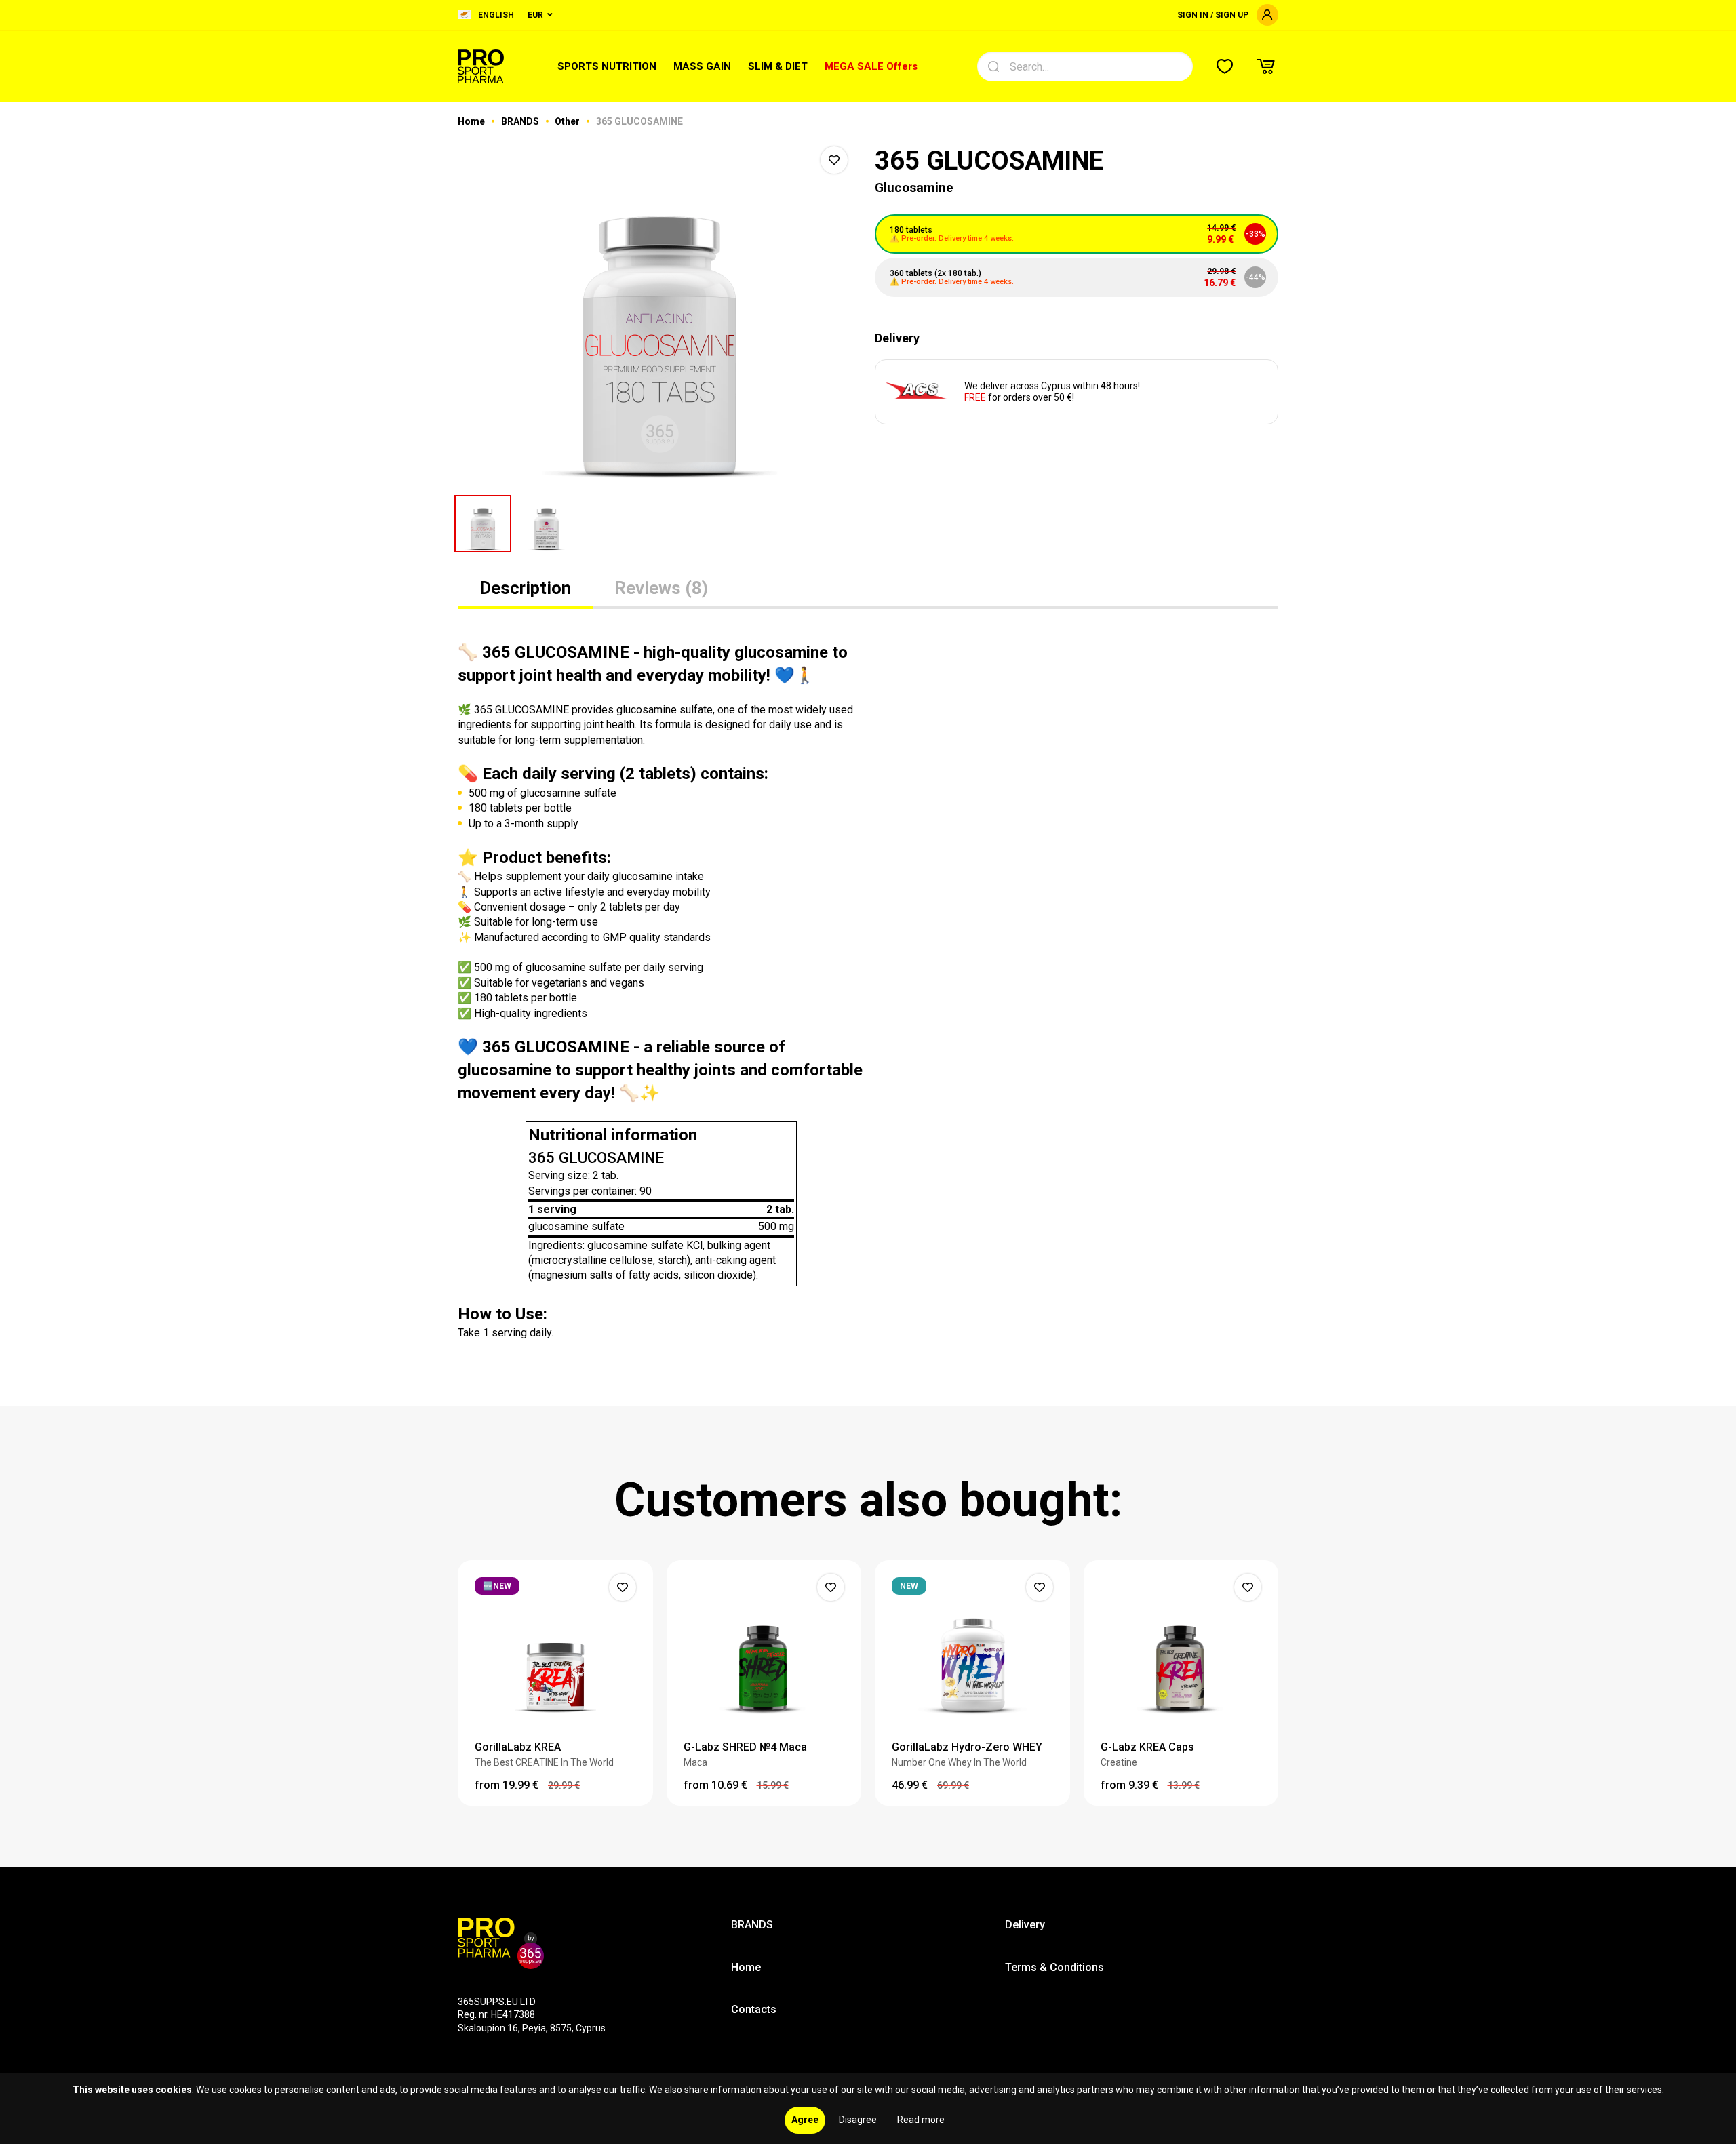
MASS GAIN (702, 66)
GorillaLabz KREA (518, 1747)
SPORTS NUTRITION (607, 66)
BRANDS (521, 121)
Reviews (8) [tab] (661, 588)
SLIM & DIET (778, 66)
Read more (921, 2120)
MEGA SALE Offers (871, 66)
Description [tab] (525, 588)
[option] (659, 312)
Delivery (1025, 1925)
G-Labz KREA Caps (1147, 1747)
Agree (805, 2120)
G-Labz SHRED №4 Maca (745, 1747)
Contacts (754, 2009)
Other (568, 121)
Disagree (858, 2120)
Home (472, 121)
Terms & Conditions (1054, 1967)
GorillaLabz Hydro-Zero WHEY (967, 1747)
